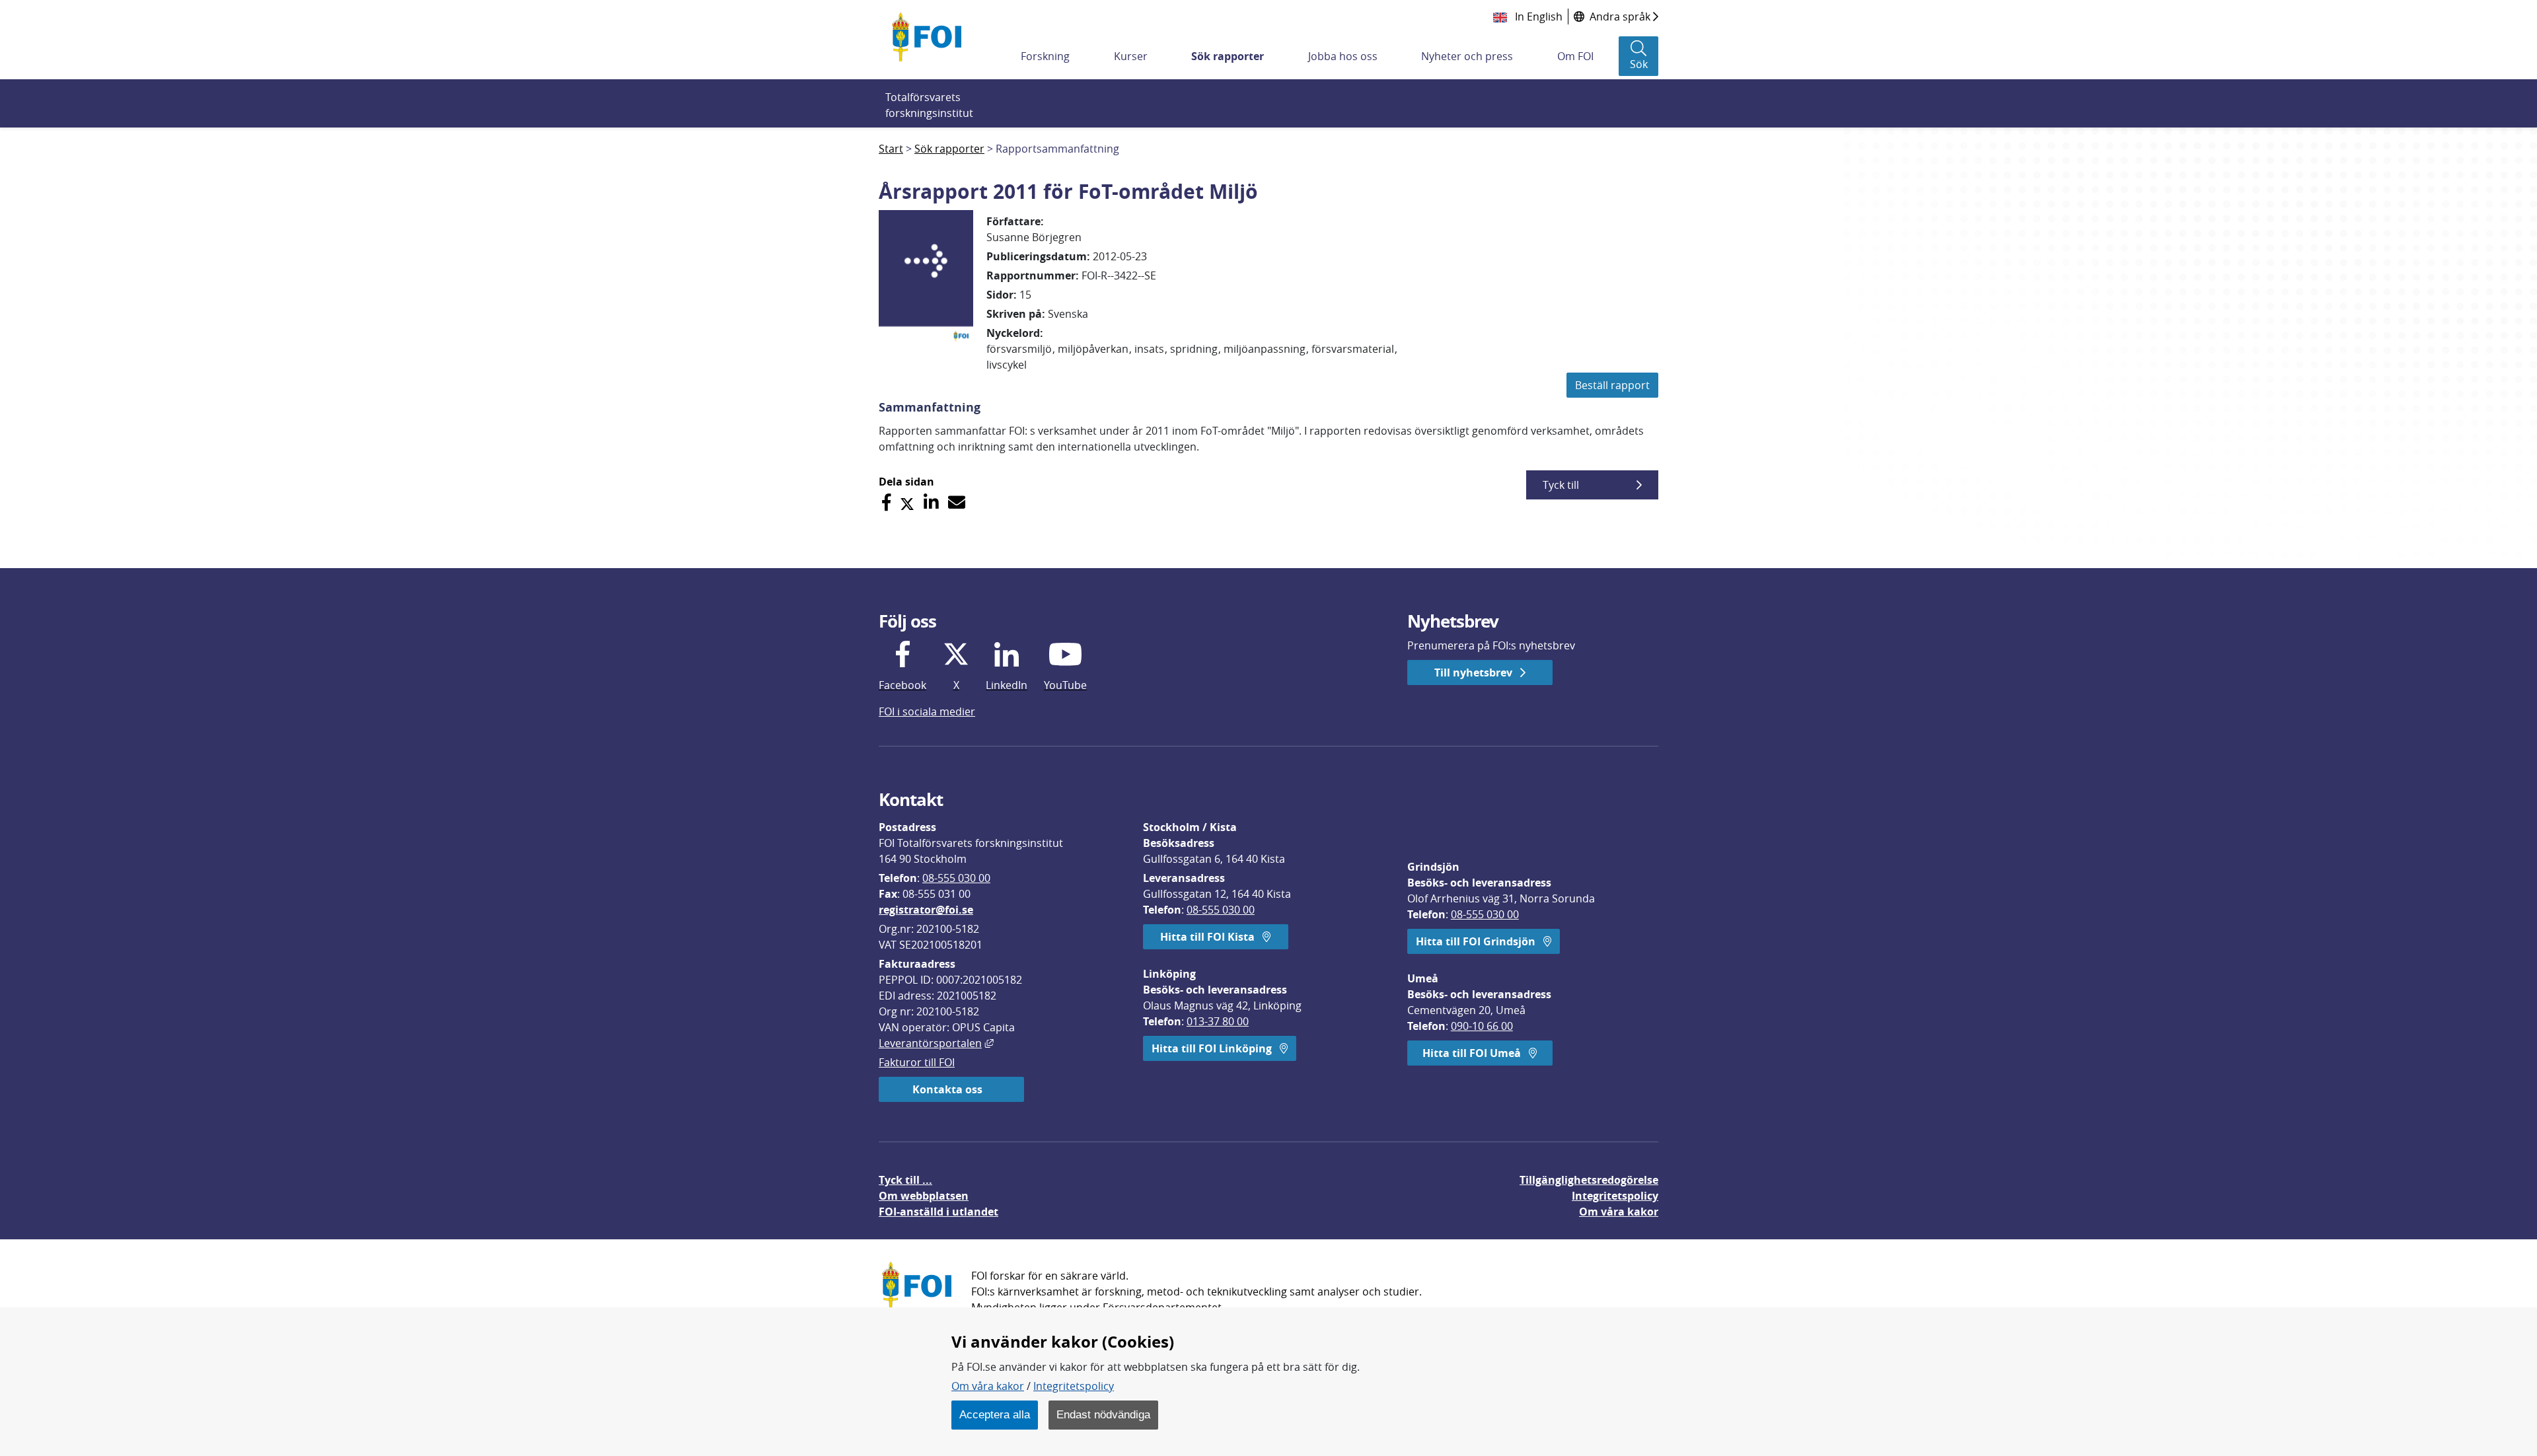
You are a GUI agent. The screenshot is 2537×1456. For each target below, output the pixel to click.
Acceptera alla (995, 1414)
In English (1537, 17)
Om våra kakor (988, 1386)
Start (891, 149)
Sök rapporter (1228, 56)
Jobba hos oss (1343, 56)
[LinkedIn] (931, 502)
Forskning (1045, 56)
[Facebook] (886, 502)
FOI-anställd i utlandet (938, 1212)
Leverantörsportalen (936, 1043)
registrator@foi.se (926, 910)
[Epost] (957, 502)
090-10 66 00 (1482, 1026)
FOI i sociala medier (927, 711)
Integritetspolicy (1074, 1386)
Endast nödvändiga (1103, 1414)
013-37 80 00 (1218, 1021)
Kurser (1131, 56)
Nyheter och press (1467, 56)
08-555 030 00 (956, 878)
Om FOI (1575, 56)
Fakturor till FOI (917, 1062)
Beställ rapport (1612, 385)
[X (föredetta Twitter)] (907, 502)
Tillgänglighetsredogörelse (1589, 1180)
